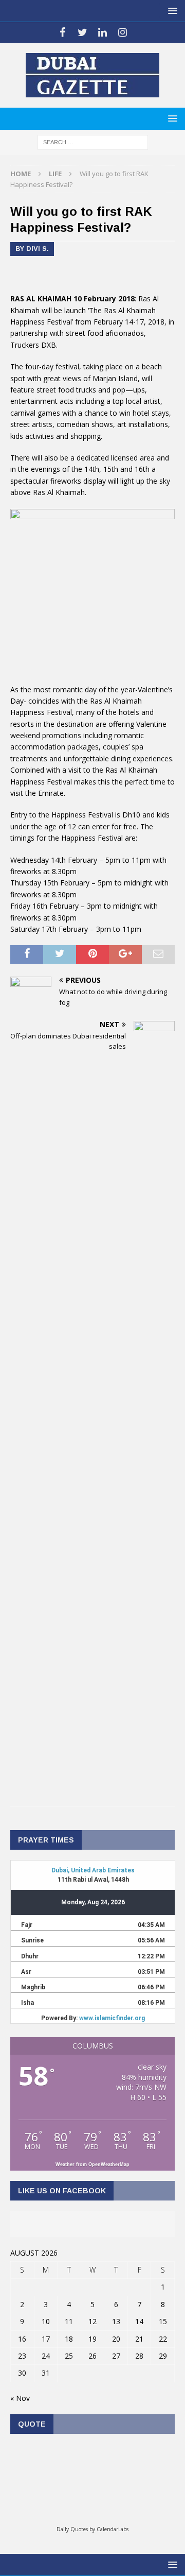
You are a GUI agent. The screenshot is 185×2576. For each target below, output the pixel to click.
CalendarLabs (113, 2529)
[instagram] (123, 32)
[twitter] (82, 32)
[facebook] (62, 32)
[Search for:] (93, 141)
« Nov (20, 2398)
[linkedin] (103, 32)
